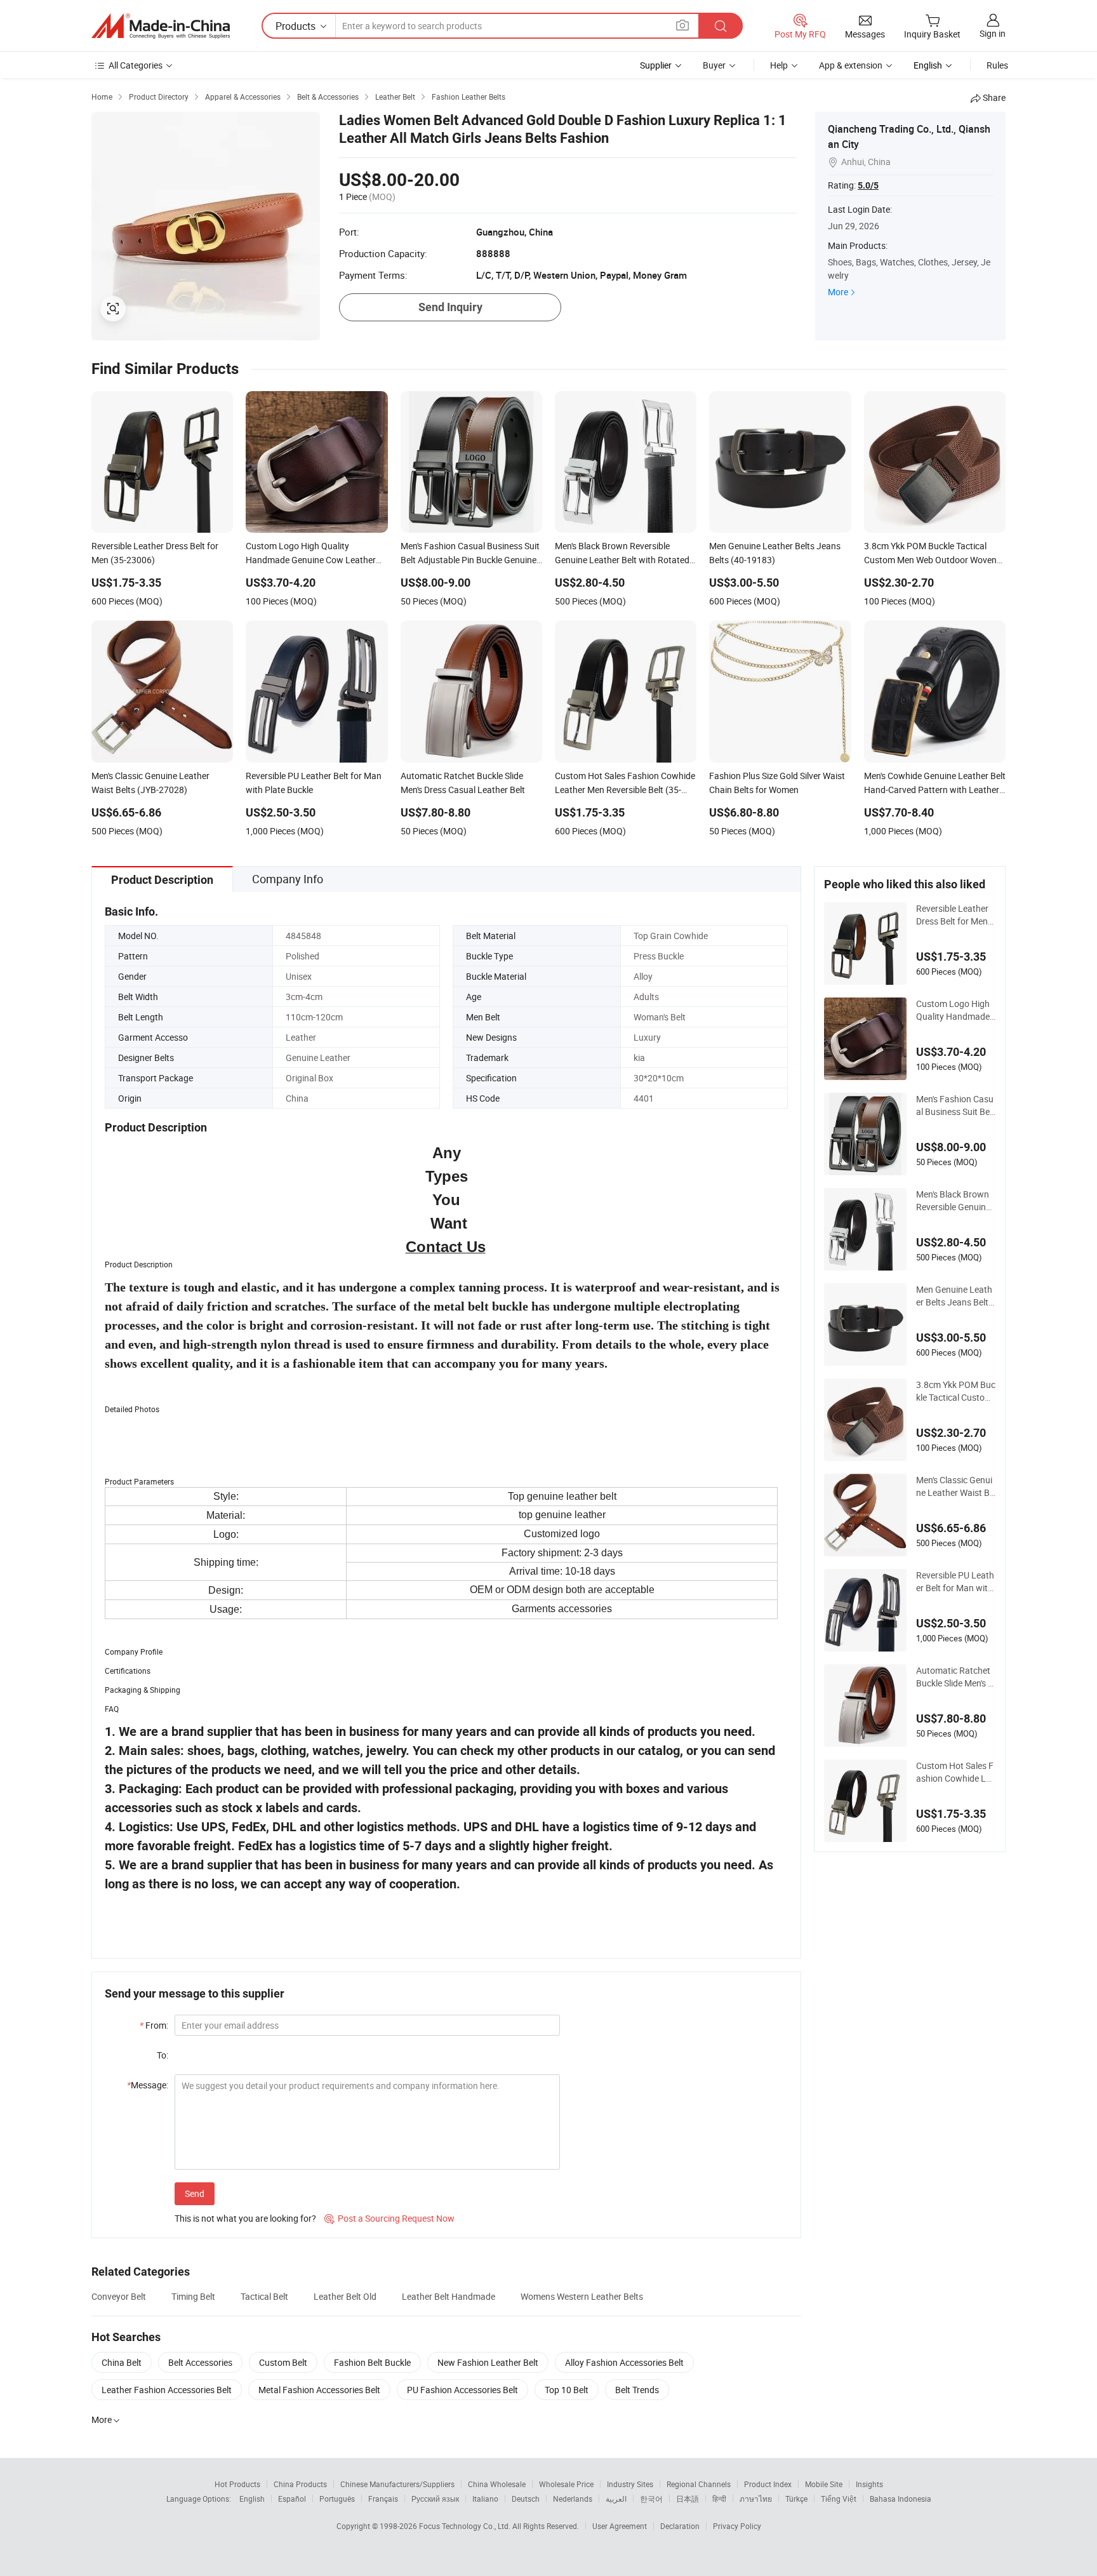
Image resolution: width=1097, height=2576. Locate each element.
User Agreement (620, 2526)
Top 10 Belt (567, 2390)
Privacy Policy (737, 2526)
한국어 (651, 2499)
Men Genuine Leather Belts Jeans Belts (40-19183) (954, 1296)
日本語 (688, 2499)
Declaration (680, 2526)
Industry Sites (630, 2484)
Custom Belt (283, 2362)
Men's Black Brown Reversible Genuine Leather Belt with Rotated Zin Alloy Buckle (956, 1201)
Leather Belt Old (345, 2296)
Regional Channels (699, 2484)
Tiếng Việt (839, 2499)
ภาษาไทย (756, 2499)
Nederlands (573, 2499)
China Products (300, 2484)
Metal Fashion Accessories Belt (319, 2390)
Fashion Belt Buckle (372, 2362)
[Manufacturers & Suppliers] (161, 26)
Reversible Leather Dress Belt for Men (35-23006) (952, 915)
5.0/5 (868, 185)
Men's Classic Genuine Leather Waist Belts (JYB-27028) (955, 1486)
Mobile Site (824, 2484)
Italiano (485, 2499)
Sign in (993, 33)
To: (163, 2055)
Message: (148, 2085)
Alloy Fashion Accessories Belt (624, 2362)
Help (779, 65)
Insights (869, 2484)
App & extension (851, 65)
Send (195, 2193)
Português (337, 2499)
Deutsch (526, 2499)
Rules (997, 65)
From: (154, 2025)
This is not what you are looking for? (245, 2218)
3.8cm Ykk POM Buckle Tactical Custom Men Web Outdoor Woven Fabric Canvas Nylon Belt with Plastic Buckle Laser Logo (956, 1391)
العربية (616, 2499)
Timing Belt (193, 2296)
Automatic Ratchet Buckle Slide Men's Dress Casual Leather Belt (955, 1677)
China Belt (122, 2362)
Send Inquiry (450, 307)
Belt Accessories (200, 2362)
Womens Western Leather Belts (582, 2296)
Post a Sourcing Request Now (389, 2218)
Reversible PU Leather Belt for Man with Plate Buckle (955, 1582)
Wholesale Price (566, 2484)
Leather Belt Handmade (449, 2296)
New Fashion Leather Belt (488, 2362)
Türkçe (796, 2499)
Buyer (714, 65)
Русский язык (435, 2499)
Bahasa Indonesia (901, 2499)
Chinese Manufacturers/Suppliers (397, 2484)
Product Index (768, 2484)
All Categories (136, 65)
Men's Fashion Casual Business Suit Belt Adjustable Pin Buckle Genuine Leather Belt (955, 1105)
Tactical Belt (264, 2296)
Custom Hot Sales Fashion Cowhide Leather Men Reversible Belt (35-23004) (956, 1772)
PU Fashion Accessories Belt (462, 2390)
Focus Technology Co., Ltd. (466, 2526)
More (838, 292)
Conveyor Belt (119, 2296)
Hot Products (237, 2484)
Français (383, 2499)
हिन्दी (719, 2499)
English (252, 2499)
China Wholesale (497, 2484)
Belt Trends (637, 2390)
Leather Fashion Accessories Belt (167, 2390)
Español (292, 2499)
